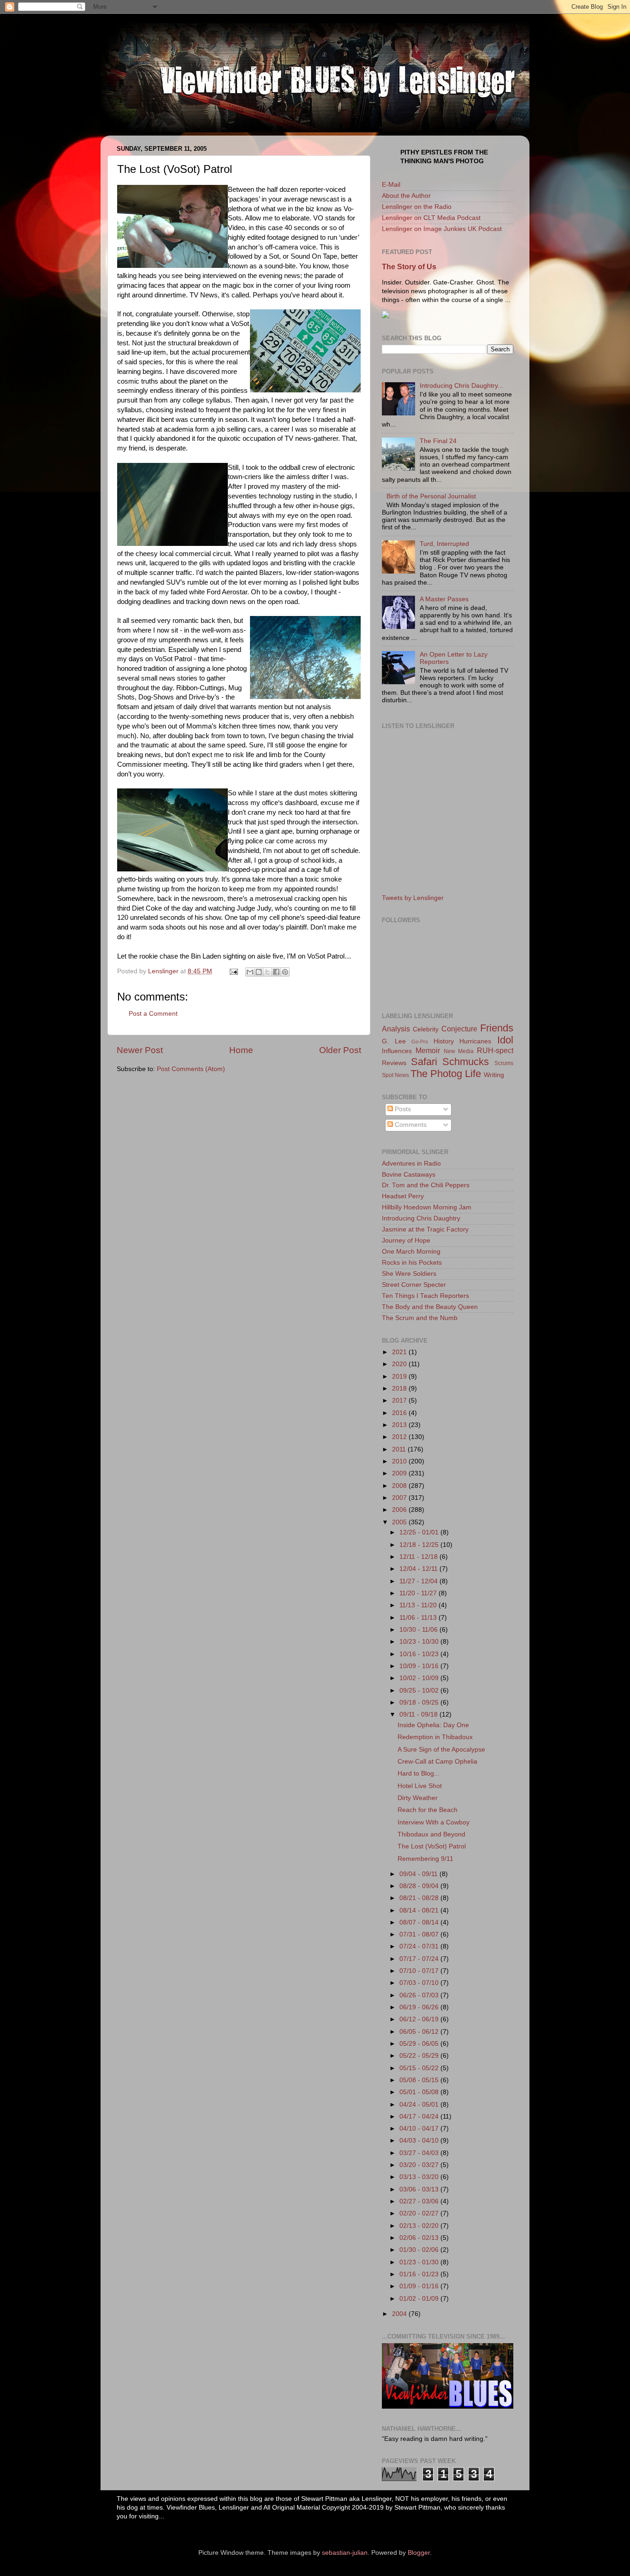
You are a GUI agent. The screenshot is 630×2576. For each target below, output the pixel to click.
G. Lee (394, 1041)
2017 (400, 1401)
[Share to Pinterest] (285, 972)
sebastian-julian (345, 2553)
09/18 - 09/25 (420, 1703)
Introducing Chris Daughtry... (461, 386)
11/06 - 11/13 (419, 1618)
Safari (424, 1062)
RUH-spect (495, 1050)
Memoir (428, 1050)
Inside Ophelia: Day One (433, 1725)
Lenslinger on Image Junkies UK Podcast (442, 229)
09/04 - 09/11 (419, 1874)
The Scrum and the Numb (420, 1318)
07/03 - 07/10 (420, 1983)
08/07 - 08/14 (420, 1922)
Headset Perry (403, 1196)
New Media (459, 1051)
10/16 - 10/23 (420, 1654)
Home (241, 1050)
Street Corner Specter (414, 1285)
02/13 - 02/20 (420, 2226)
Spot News (395, 1075)
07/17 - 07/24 (420, 1959)
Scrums (504, 1063)
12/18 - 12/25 (420, 1545)
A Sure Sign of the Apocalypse (441, 1750)
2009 (400, 1473)
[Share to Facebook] (276, 972)
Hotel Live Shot (420, 1786)
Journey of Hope (406, 1241)
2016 (400, 1413)
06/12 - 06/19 (420, 2019)
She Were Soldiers (409, 1274)
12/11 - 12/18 (419, 1557)
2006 (400, 1510)
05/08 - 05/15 (420, 2080)
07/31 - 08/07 (420, 1934)
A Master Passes (444, 599)
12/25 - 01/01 (420, 1532)
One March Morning (411, 1252)
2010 (400, 1461)
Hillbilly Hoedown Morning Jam (427, 1207)
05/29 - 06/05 (420, 2044)
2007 (400, 1498)
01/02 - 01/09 (420, 2299)
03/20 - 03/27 (420, 2165)
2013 (400, 1425)
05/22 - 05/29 (420, 2056)
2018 (400, 1389)
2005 (400, 1522)
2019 (400, 1377)
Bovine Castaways (409, 1175)
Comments (410, 1125)
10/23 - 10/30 (420, 1642)
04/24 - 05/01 (420, 2105)
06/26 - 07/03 (420, 1995)
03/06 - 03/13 (420, 2189)
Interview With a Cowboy (434, 1822)
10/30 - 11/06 (419, 1630)
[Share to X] (267, 972)
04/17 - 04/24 (420, 2117)
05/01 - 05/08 (420, 2092)
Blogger (419, 2553)
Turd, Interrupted (444, 544)
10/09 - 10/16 (420, 1666)
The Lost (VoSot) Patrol (432, 1846)
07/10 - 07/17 (420, 1971)
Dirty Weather (418, 1798)
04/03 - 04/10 (420, 2141)
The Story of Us (409, 267)
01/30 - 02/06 (420, 2250)
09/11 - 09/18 (419, 1714)
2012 (400, 1437)
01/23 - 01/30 (420, 2262)
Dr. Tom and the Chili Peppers (426, 1185)
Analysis (396, 1029)
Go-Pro (420, 1042)
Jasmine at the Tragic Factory (425, 1229)
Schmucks (466, 1062)
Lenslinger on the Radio (417, 207)
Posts (402, 1109)
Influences (397, 1051)
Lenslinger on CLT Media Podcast (431, 218)
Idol (505, 1040)
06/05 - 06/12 (420, 2032)
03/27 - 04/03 (420, 2153)
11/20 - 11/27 (419, 1593)
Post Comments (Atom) (191, 1069)
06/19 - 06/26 (420, 2007)
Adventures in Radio (411, 1164)
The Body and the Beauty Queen (430, 1307)
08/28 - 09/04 (420, 1886)
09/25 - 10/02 (420, 1691)
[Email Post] (233, 971)
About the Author (406, 196)
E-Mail (391, 185)
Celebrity (426, 1029)
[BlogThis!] (259, 972)
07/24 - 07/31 (420, 1946)
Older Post (340, 1050)
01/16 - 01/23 (420, 2274)
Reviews (394, 1063)
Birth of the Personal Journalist (431, 496)
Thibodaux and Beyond (431, 1834)
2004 (400, 2314)
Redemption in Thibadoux (435, 1737)
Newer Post (140, 1050)
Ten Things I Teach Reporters (425, 1296)
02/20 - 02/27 (420, 2213)
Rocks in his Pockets (412, 1263)
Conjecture (459, 1029)
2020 (400, 1364)
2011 (400, 1449)
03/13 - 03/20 (420, 2177)
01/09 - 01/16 (420, 2286)
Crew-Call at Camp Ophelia (437, 1762)
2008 (400, 1486)
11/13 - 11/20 (419, 1605)
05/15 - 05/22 (420, 2068)
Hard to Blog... (419, 1774)
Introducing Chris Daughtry (421, 1218)
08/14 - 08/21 (420, 1910)
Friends (497, 1028)
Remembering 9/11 (425, 1859)
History (444, 1041)
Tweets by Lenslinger (413, 898)
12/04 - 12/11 (419, 1569)
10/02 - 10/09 (420, 1678)
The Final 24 (438, 441)
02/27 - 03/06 (420, 2201)
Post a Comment (153, 1014)
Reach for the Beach (428, 1810)
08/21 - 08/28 (420, 1898)
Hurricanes (475, 1041)
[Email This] (250, 972)
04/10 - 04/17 (420, 2129)
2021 (400, 1352)
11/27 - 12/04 (419, 1581)
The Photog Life (446, 1074)
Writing (494, 1075)
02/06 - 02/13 (420, 2238)
